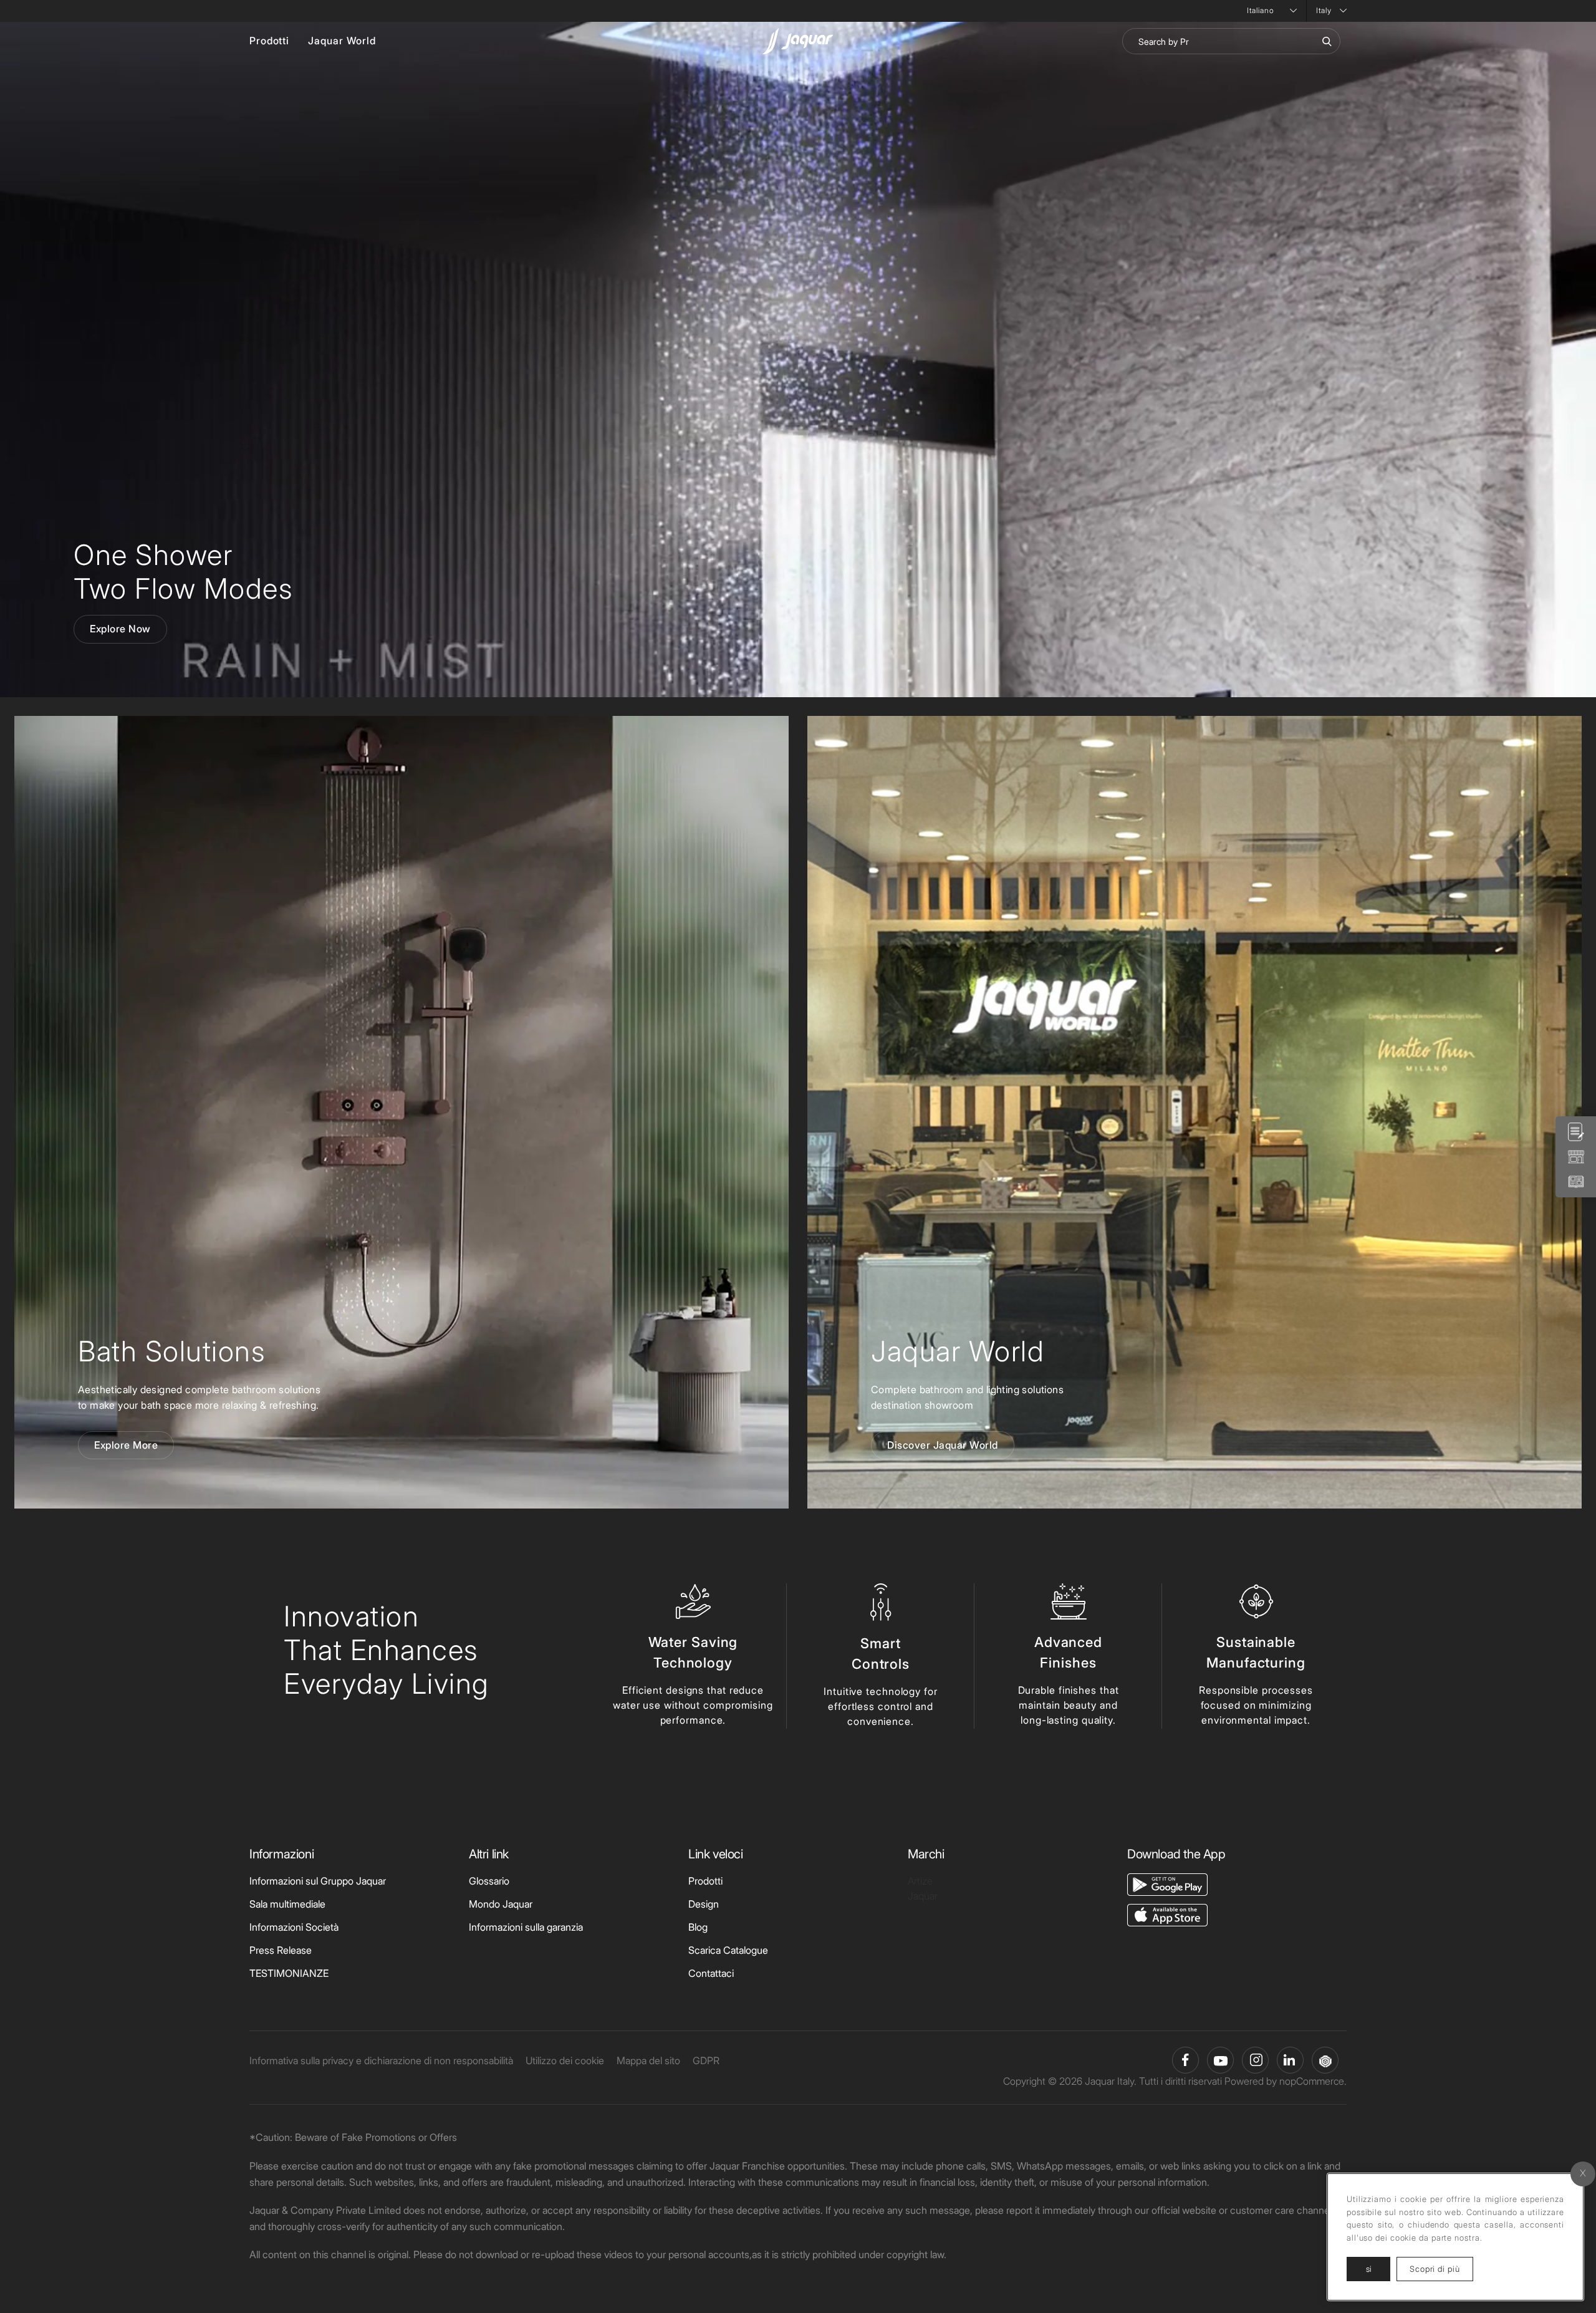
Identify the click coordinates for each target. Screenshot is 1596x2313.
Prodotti (269, 41)
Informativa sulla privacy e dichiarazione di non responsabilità (381, 2060)
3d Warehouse (1325, 2060)
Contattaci (711, 1973)
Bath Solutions (171, 1351)
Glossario (489, 1881)
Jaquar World (342, 41)
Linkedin (1290, 2060)
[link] (401, 1112)
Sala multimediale (287, 1904)
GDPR (706, 2060)
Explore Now (120, 629)
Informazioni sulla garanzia (526, 1927)
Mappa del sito (648, 2060)
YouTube (1220, 2060)
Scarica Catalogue (728, 1950)
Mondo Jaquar (501, 1904)
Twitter (1255, 2060)
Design (704, 1904)
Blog (698, 1927)
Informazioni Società (294, 1927)
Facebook (1185, 2060)
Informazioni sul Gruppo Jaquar (318, 1881)
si (1369, 2269)
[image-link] (1167, 1884)
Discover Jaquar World (943, 1445)
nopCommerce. (1313, 2081)
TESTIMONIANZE (289, 1973)
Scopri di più (1441, 2268)
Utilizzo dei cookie (565, 2060)
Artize (920, 1881)
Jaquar (923, 1896)
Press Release (281, 1950)
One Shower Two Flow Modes (183, 572)
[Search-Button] (1327, 41)
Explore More (126, 1445)
